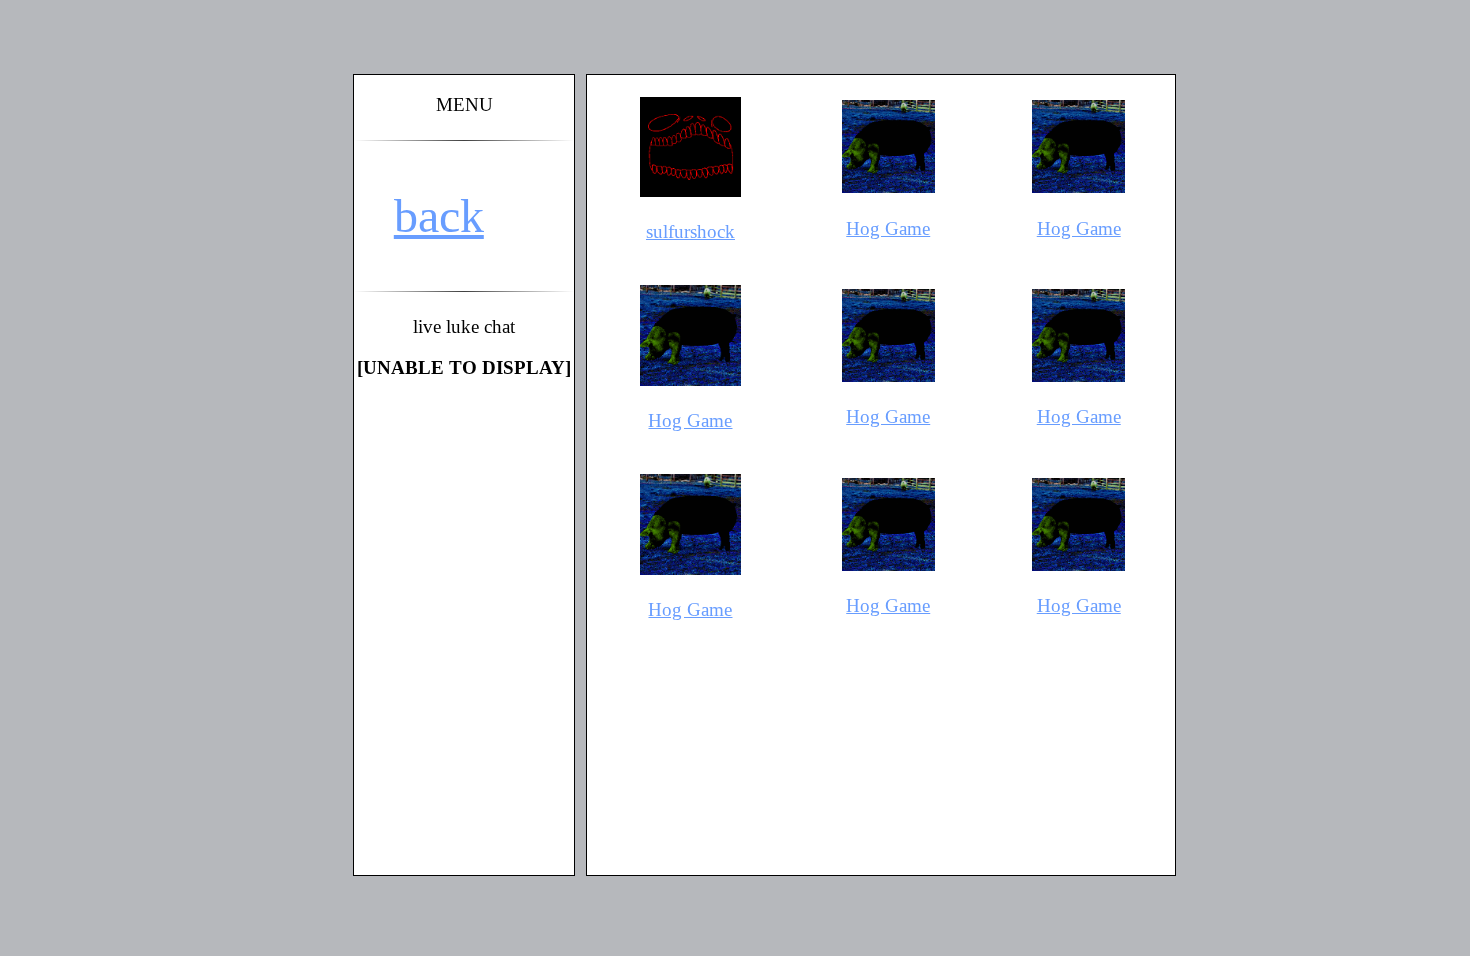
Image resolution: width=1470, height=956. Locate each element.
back (439, 215)
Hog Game (888, 228)
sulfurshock (690, 231)
